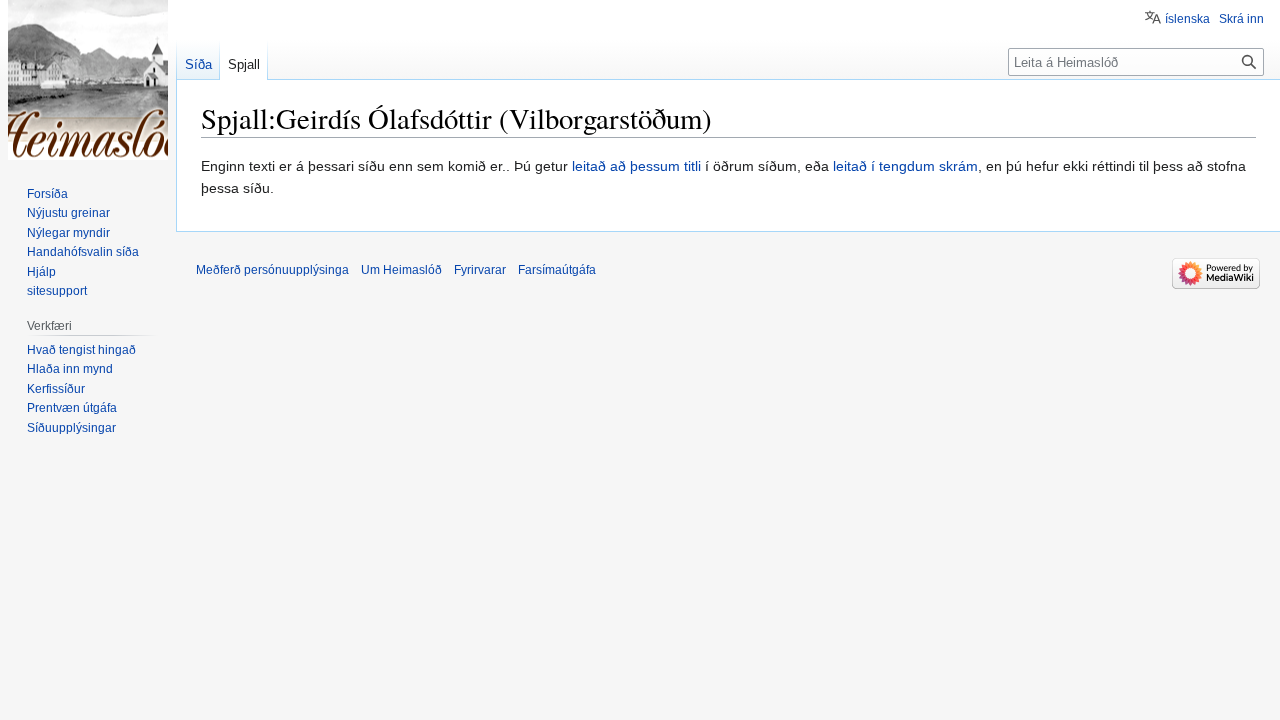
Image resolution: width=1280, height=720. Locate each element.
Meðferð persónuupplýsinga (272, 270)
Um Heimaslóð (401, 270)
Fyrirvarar (480, 270)
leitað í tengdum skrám (905, 166)
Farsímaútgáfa (557, 270)
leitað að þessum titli (636, 166)
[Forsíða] (88, 80)
